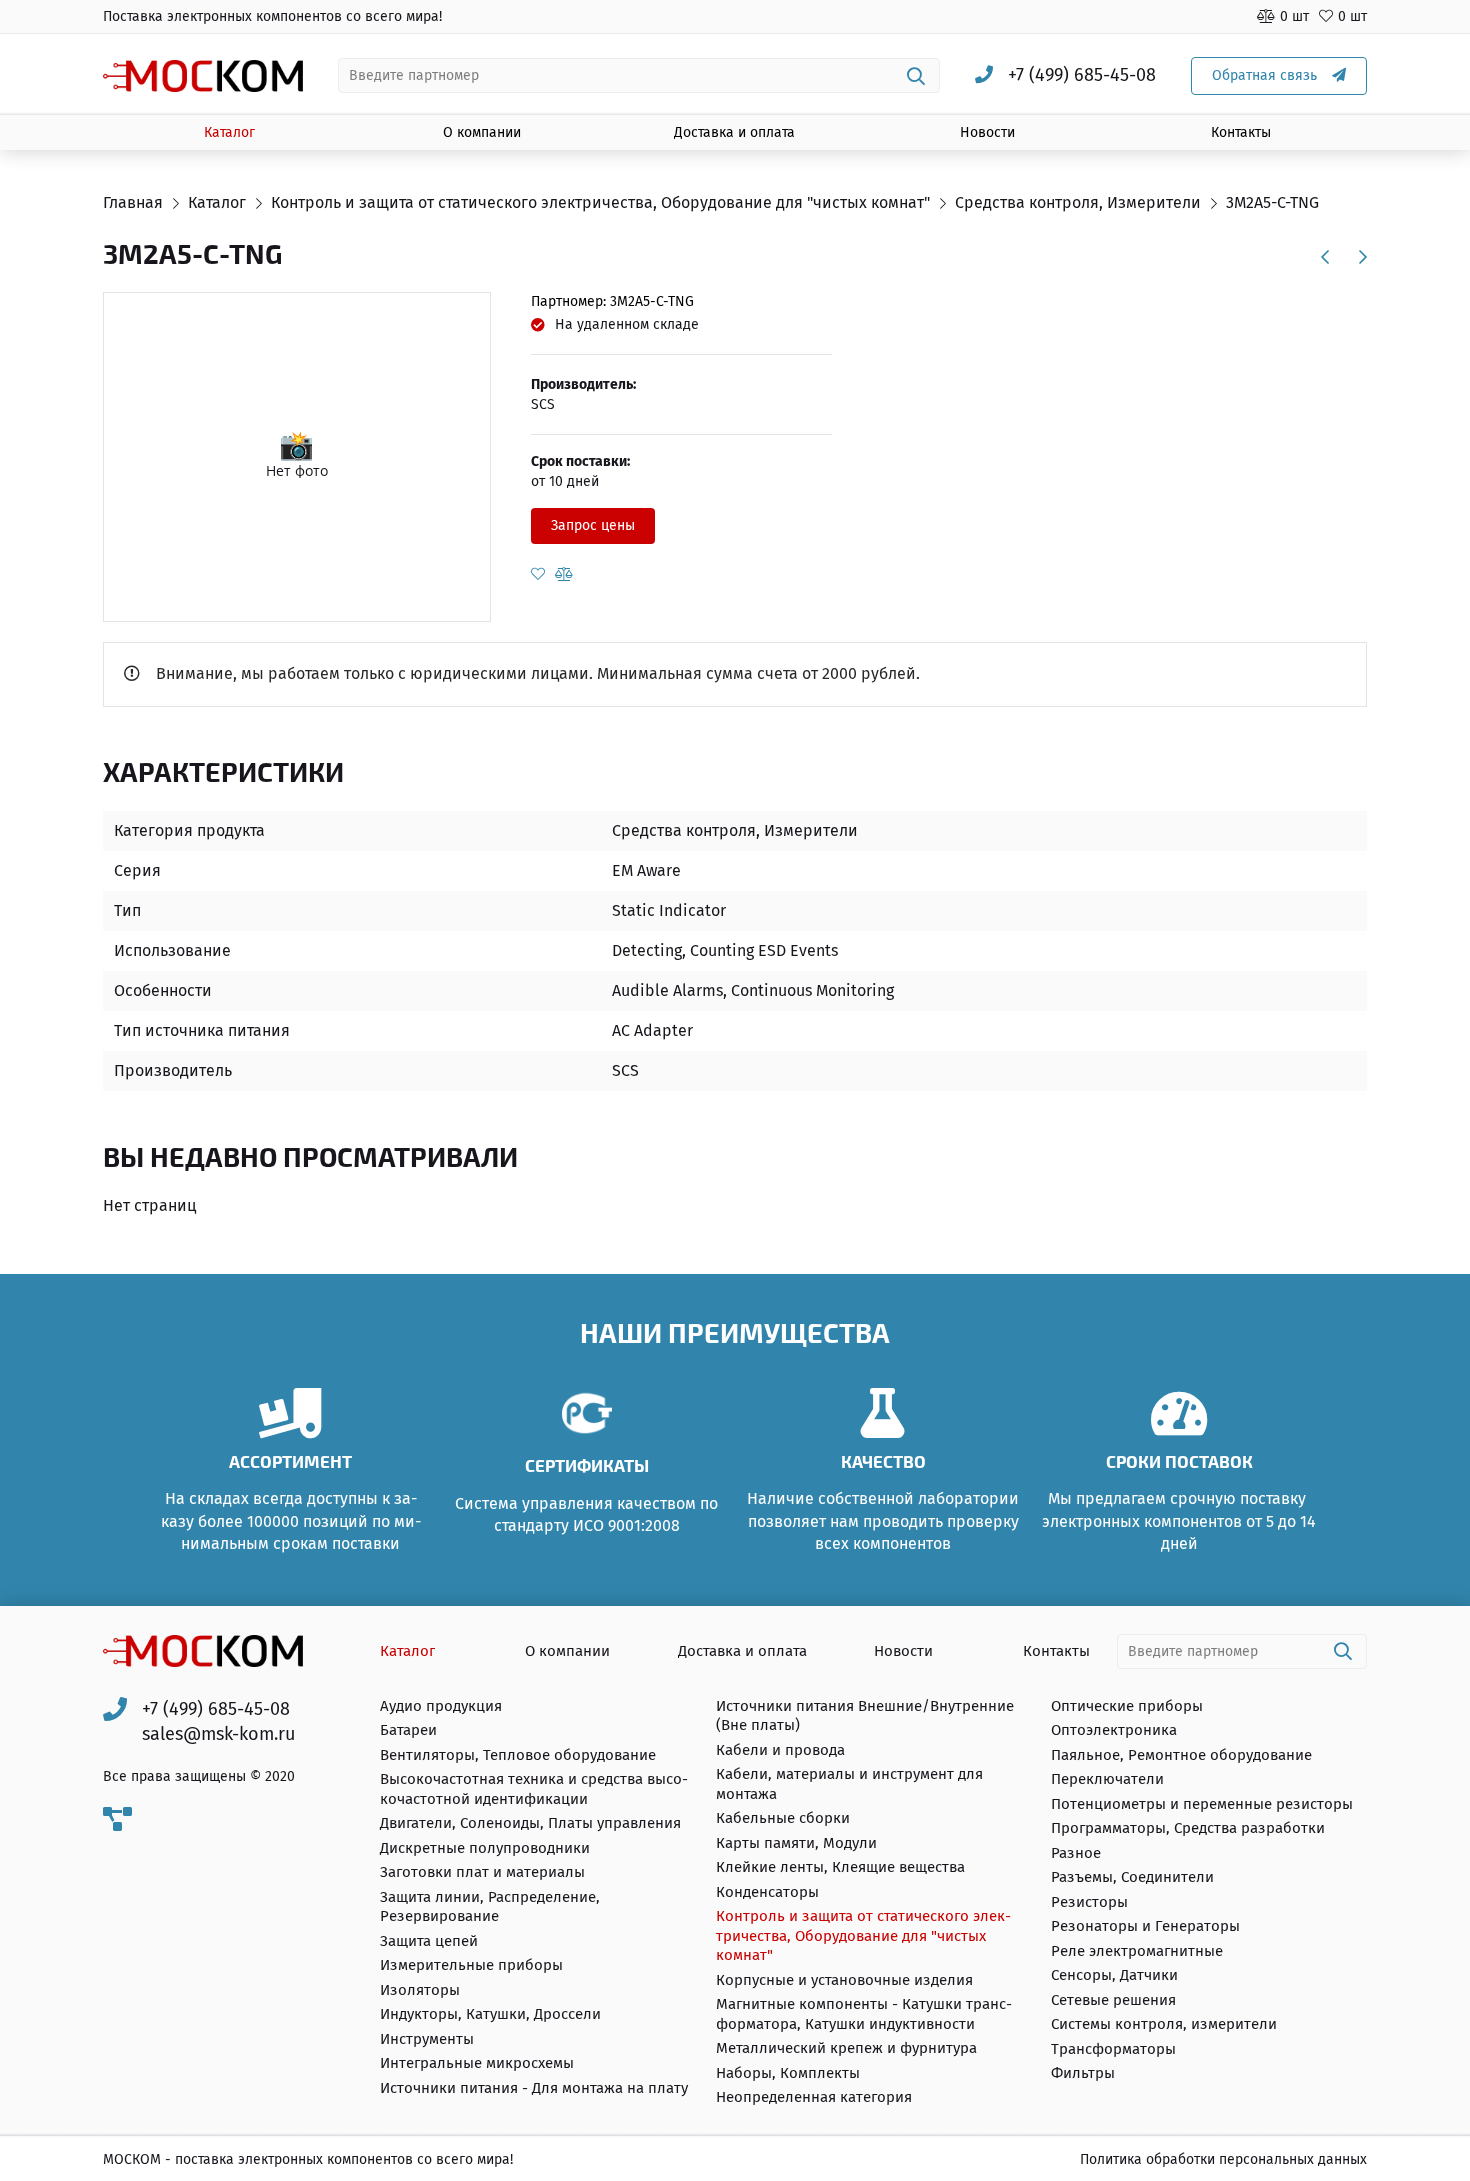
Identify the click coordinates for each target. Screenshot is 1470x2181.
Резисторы (1089, 1902)
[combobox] (639, 75)
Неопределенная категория (814, 2097)
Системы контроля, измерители (1164, 2024)
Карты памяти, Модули (796, 1843)
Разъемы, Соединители (1132, 1877)
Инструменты (427, 2039)
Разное (1076, 1853)
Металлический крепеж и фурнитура (846, 2048)
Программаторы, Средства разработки (1188, 1828)
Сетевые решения (1113, 2000)
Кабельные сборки (783, 1818)
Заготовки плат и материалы (482, 1872)
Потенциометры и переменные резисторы (1202, 1804)
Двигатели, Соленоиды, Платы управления (530, 1823)
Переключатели (1107, 1779)
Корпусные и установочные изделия (844, 1980)
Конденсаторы (767, 1892)
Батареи (408, 1730)
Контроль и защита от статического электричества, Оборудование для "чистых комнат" (863, 1935)
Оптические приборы (1127, 1706)
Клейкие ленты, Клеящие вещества (840, 1867)
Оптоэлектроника (1114, 1730)
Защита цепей (429, 1941)
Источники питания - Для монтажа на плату (534, 2088)
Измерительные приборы (471, 1965)
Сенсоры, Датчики (1114, 1975)
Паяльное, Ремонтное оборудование (1181, 1755)
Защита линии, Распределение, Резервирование (490, 1907)
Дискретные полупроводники (485, 1848)
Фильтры (1083, 2073)
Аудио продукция (441, 1706)
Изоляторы (420, 1990)
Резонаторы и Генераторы (1145, 1926)
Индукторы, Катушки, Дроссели (490, 2014)
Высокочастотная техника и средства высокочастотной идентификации (534, 1789)
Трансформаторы (1113, 2049)
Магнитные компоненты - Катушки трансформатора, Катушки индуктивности (864, 2014)
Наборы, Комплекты (788, 2073)
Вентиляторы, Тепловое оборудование (518, 1755)
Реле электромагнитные (1137, 1951)
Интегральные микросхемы (477, 2063)
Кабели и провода (780, 1750)
